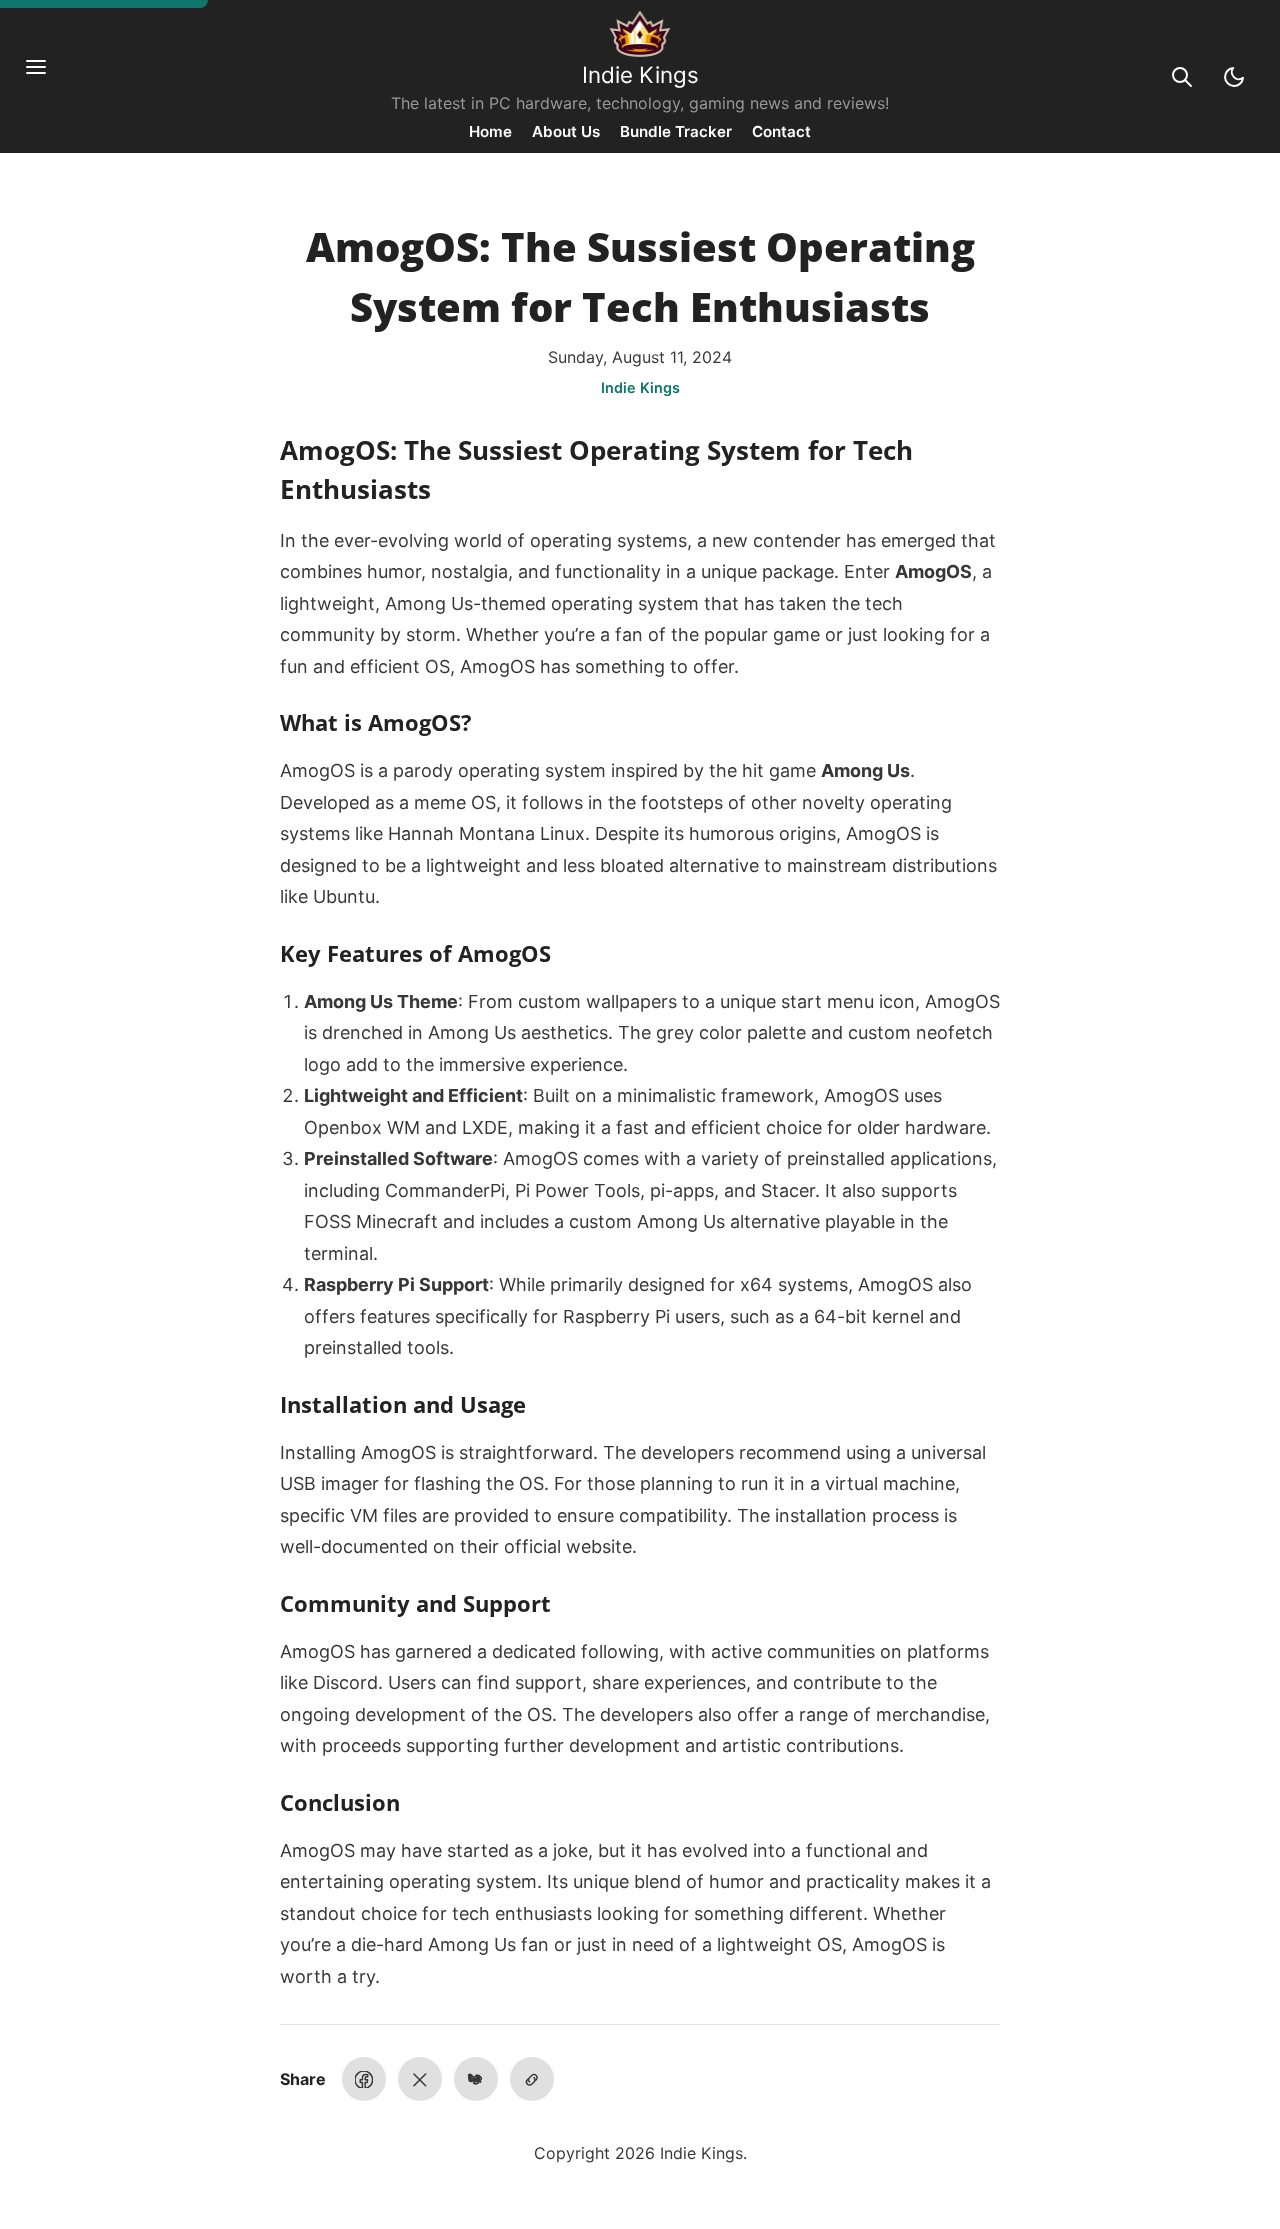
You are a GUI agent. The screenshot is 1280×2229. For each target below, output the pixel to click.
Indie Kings (640, 74)
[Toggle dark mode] (1234, 77)
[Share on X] (420, 2079)
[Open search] (1182, 77)
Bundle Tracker (676, 131)
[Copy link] (532, 2079)
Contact (781, 131)
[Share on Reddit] (476, 2079)
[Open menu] (46, 77)
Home (490, 131)
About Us (566, 131)
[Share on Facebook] (364, 2079)
